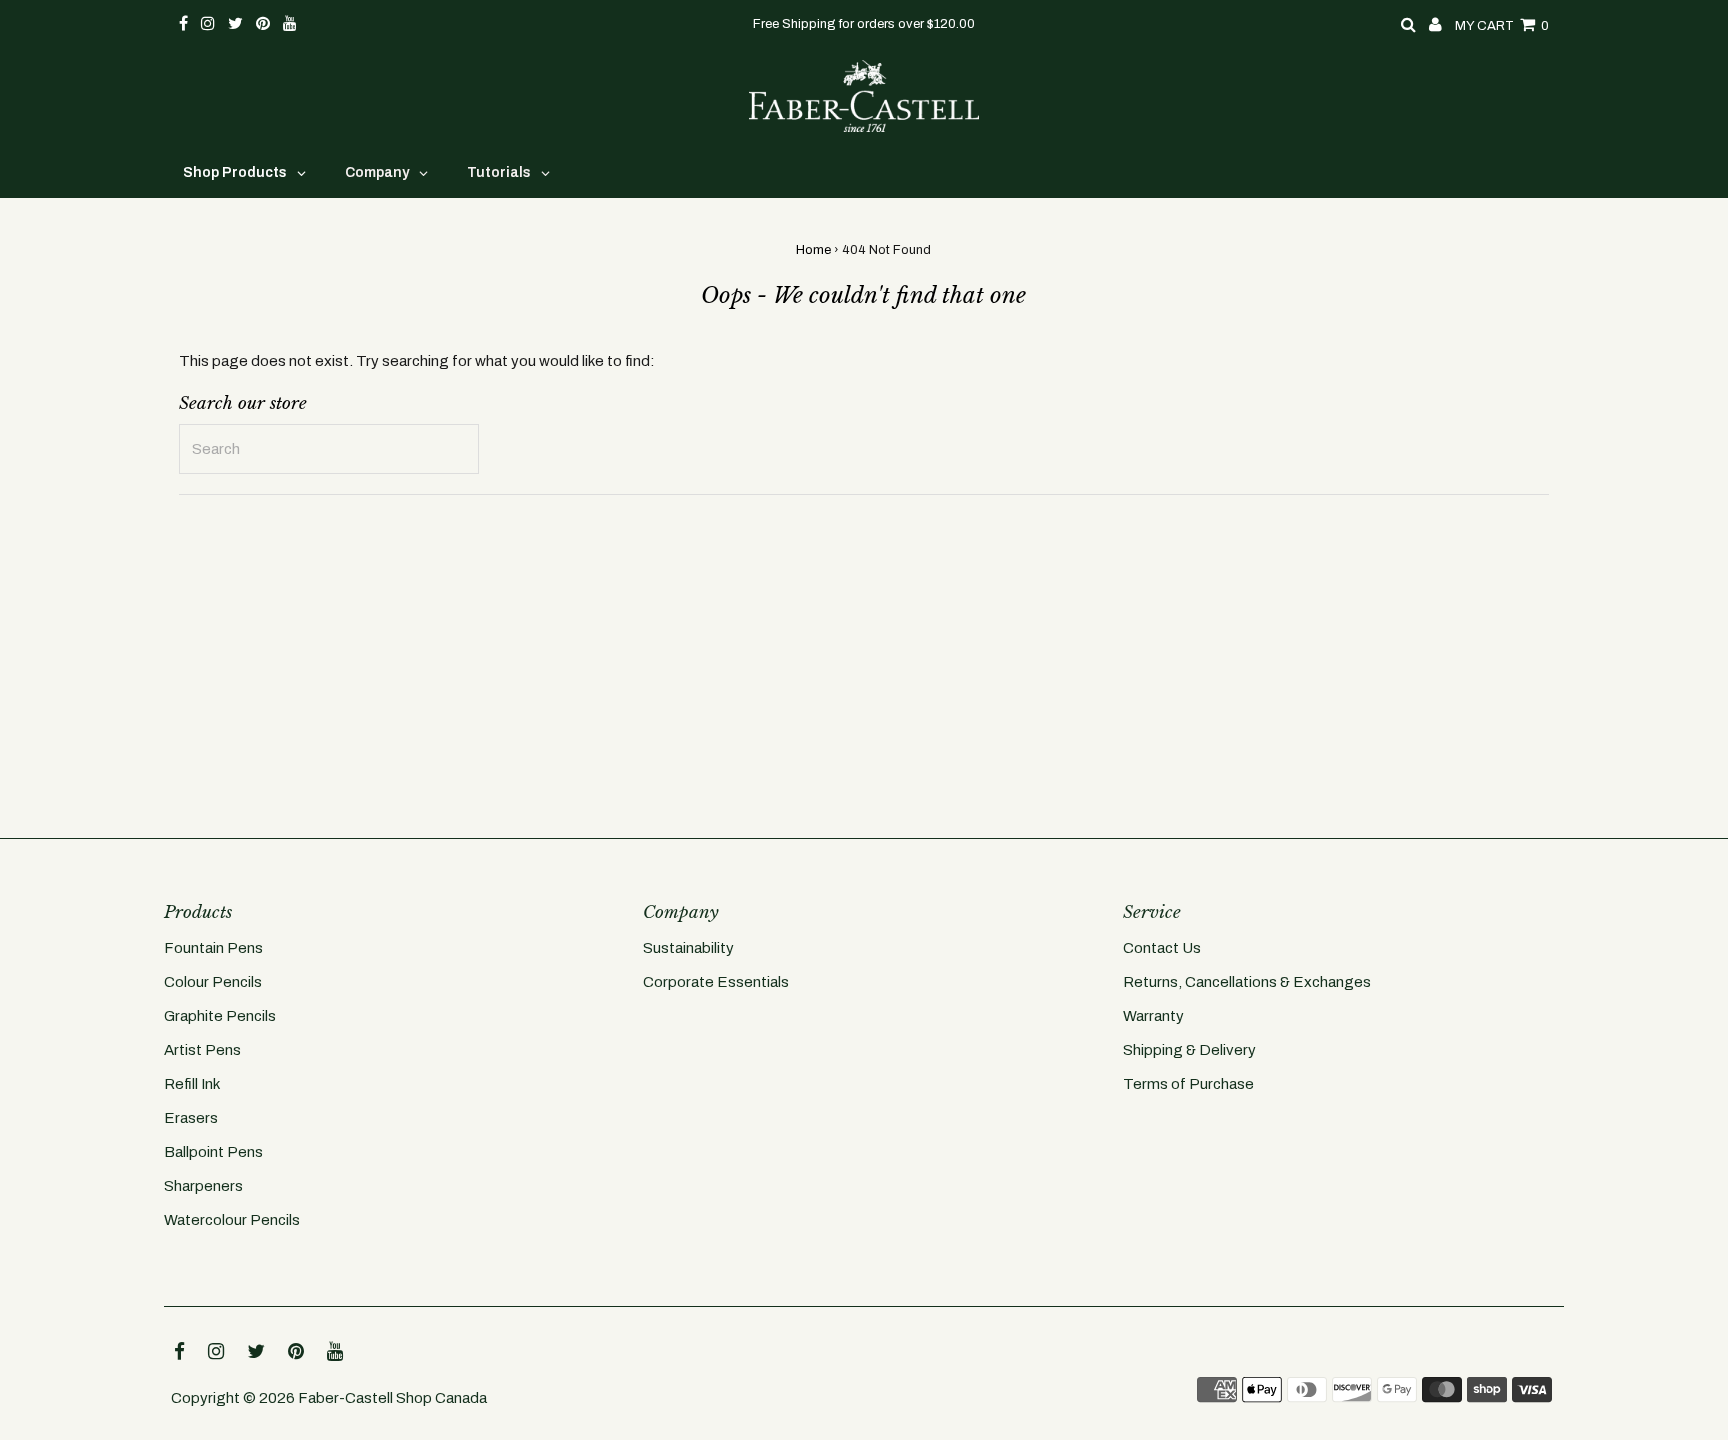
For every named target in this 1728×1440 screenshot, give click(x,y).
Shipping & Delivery (1189, 1050)
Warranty (1153, 1016)
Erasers (191, 1118)
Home (813, 250)
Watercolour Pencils (232, 1220)
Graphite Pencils (220, 1016)
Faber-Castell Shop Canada (392, 1398)
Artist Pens (202, 1050)
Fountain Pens (213, 948)
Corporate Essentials (716, 982)
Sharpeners (203, 1186)
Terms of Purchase (1188, 1084)
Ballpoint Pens (213, 1152)
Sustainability (688, 948)
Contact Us (1162, 948)
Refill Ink (192, 1084)
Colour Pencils (213, 982)
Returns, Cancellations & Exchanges (1247, 982)
